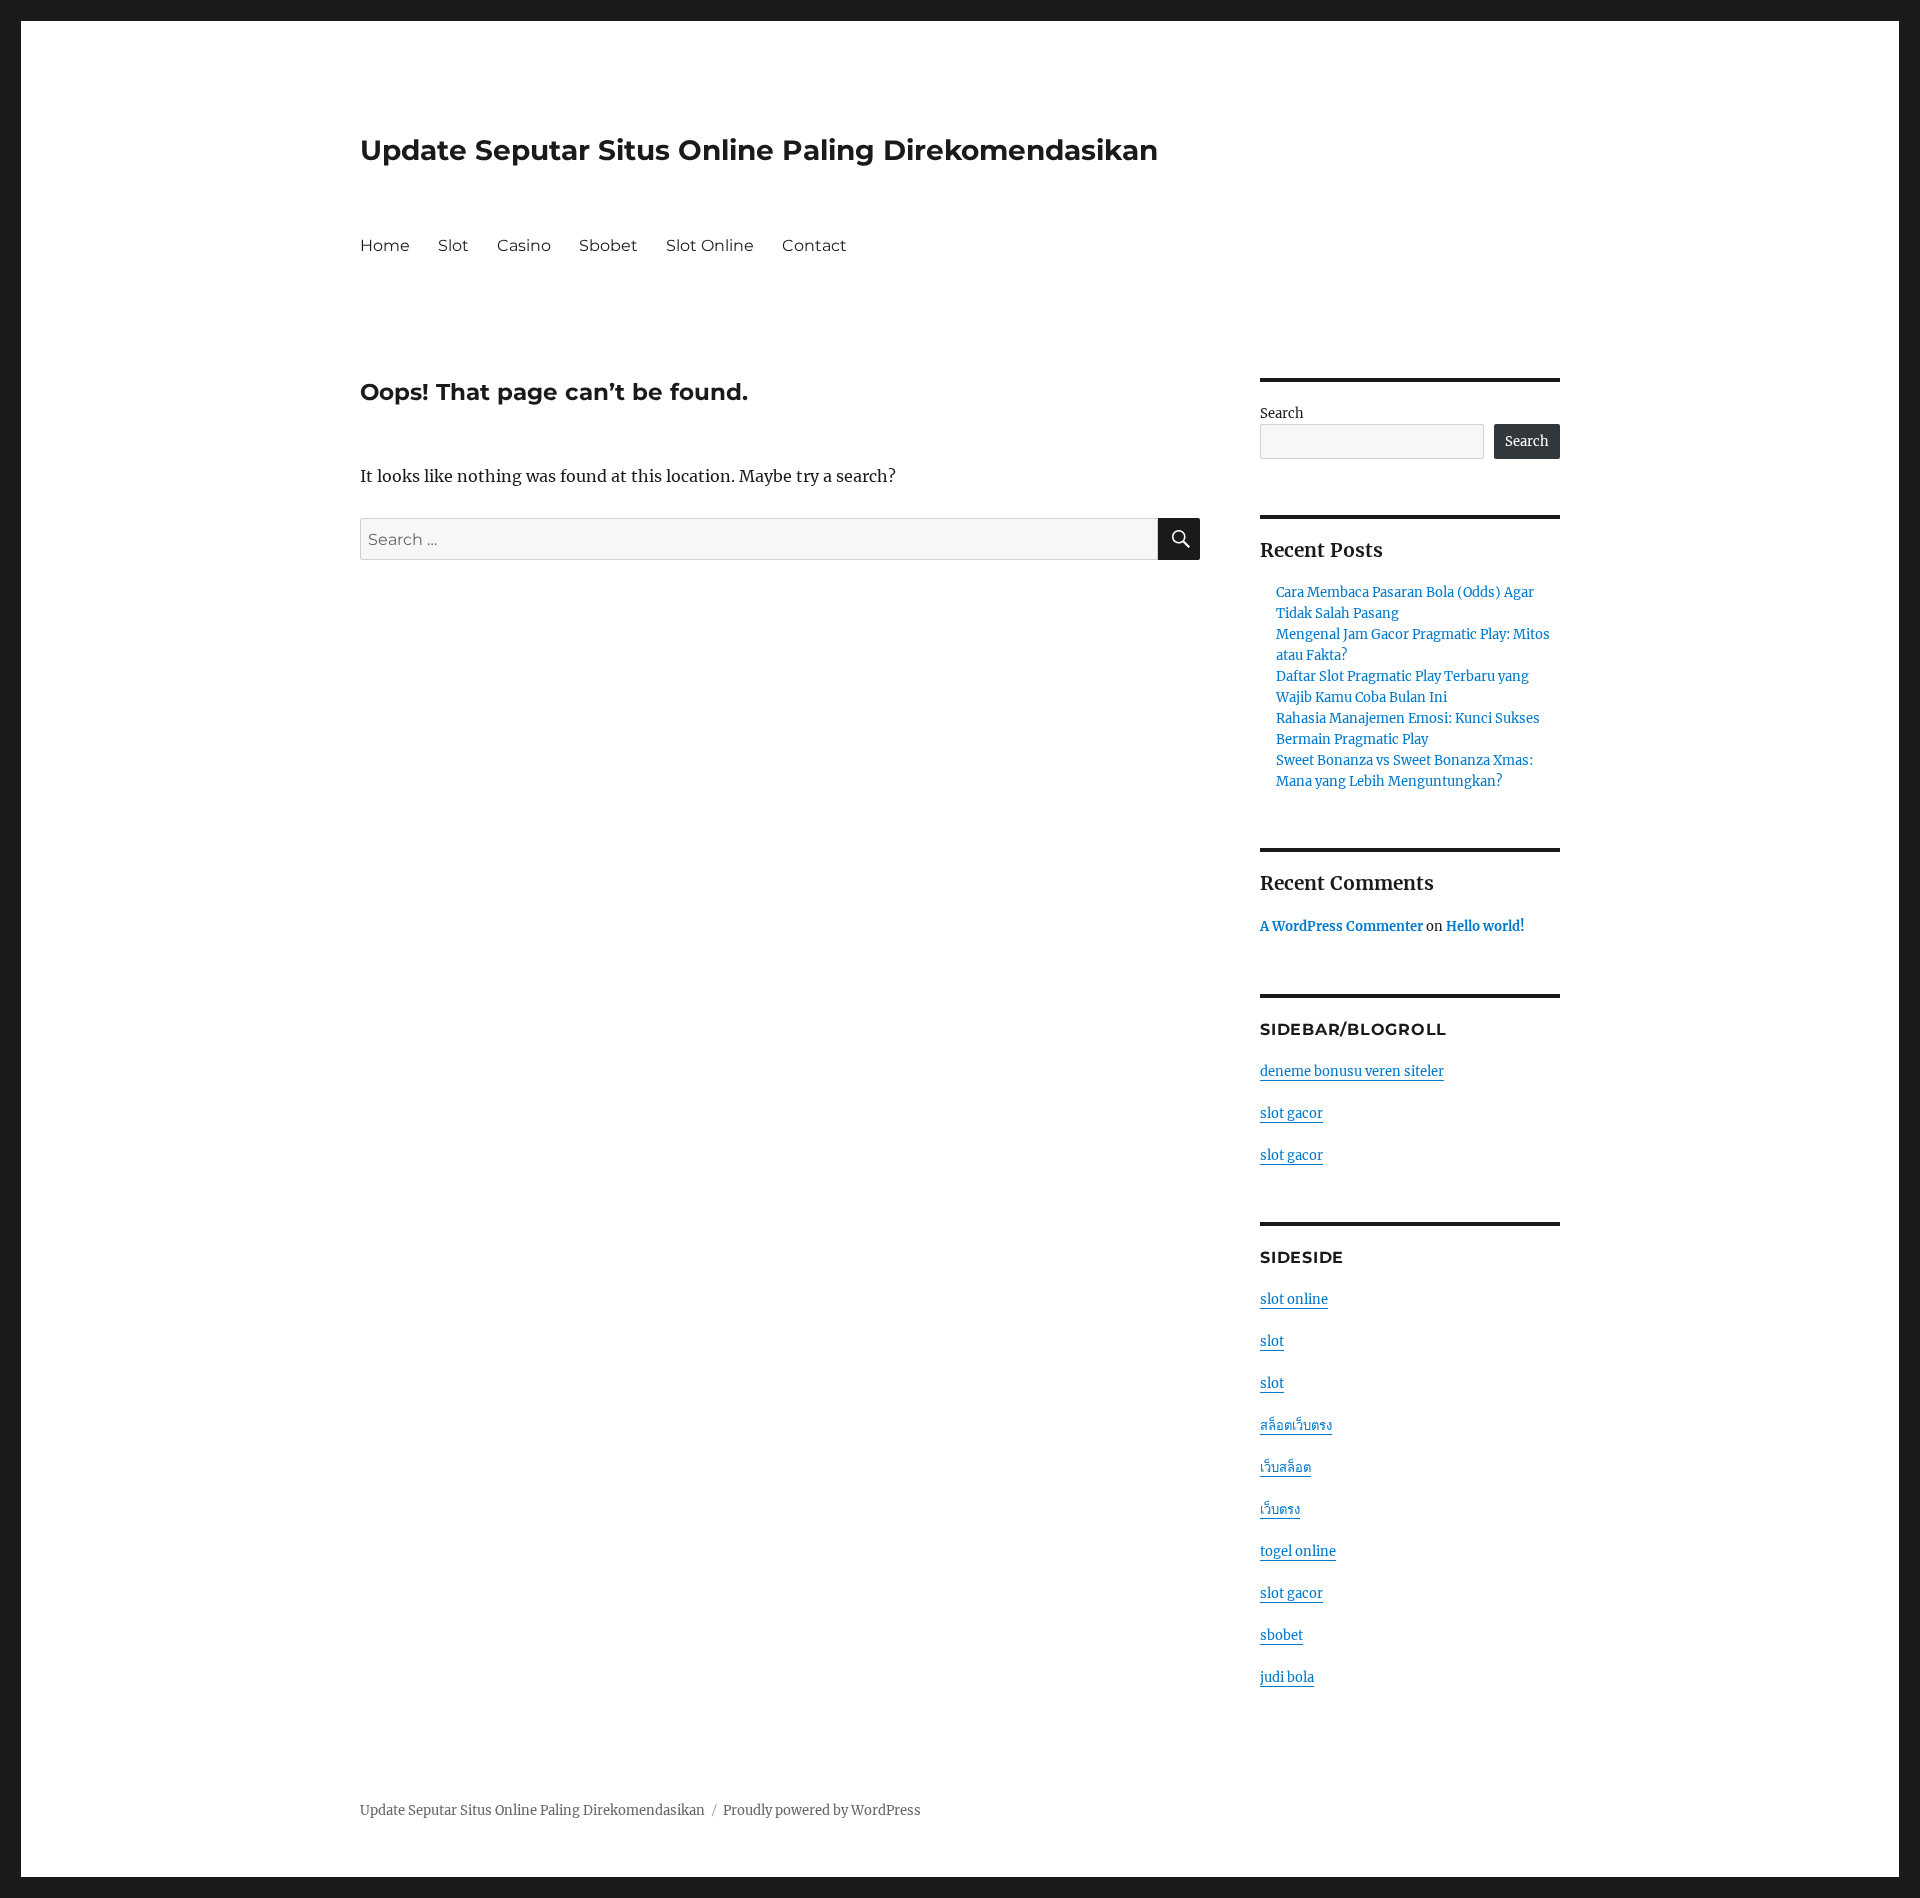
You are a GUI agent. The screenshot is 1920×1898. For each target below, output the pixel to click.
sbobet (1281, 1635)
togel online (1298, 1551)
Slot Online (710, 245)
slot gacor (1291, 1113)
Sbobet (608, 245)
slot (1272, 1341)
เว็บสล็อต (1285, 1467)
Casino (524, 245)
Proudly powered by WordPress (822, 1810)
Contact (814, 245)
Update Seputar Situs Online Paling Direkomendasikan (759, 150)
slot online (1294, 1299)
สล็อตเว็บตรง (1296, 1425)
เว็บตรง (1280, 1509)
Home (385, 245)
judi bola (1287, 1677)
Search (1282, 413)
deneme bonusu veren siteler (1352, 1071)
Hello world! (1485, 926)
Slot (453, 245)
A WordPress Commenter (1341, 926)
